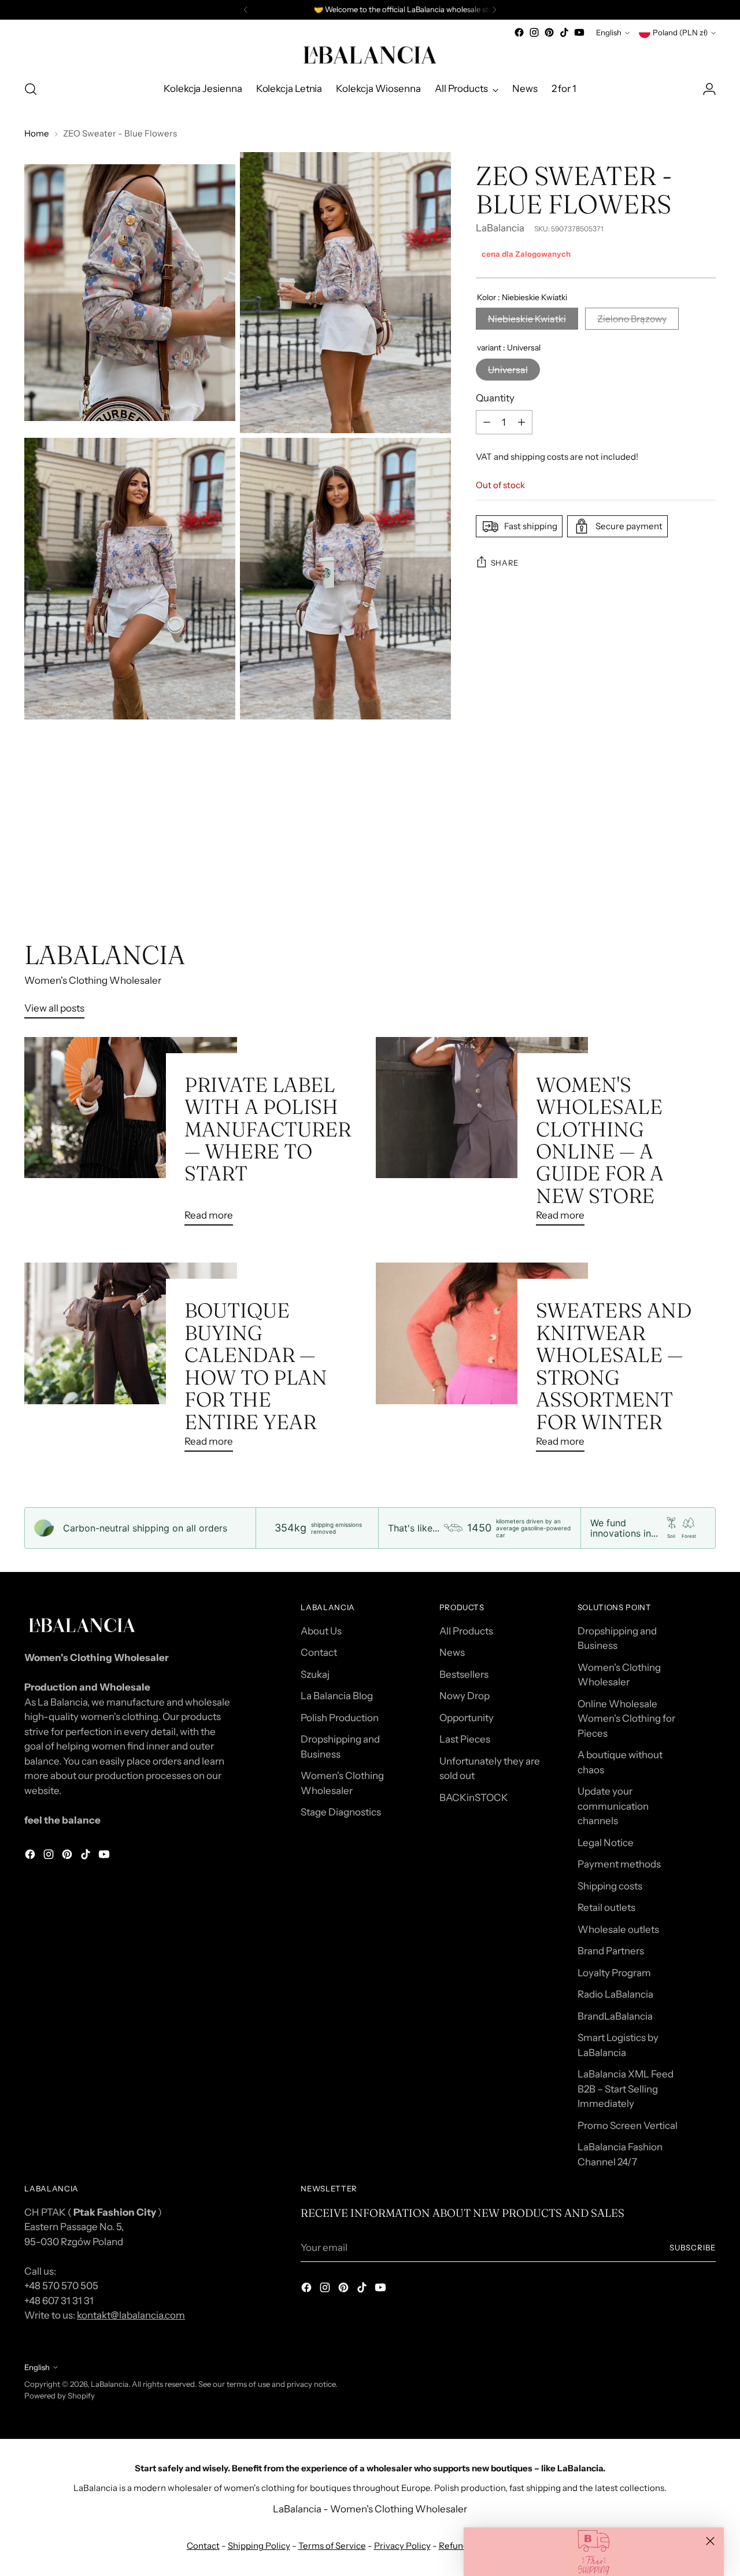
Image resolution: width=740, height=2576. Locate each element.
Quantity (495, 397)
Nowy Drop (465, 1696)
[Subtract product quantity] (487, 422)
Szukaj (315, 1674)
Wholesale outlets (618, 1929)
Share (505, 562)
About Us (321, 1631)
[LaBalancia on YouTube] (579, 32)
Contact (319, 1652)
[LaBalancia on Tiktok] (564, 32)
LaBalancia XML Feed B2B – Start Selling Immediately (626, 2089)
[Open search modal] (31, 89)
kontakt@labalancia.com (131, 2315)
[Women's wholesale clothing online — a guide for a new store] (482, 1136)
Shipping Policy (259, 2546)
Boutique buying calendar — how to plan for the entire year (256, 1366)
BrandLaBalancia (615, 2016)
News (452, 1652)
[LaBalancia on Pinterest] (549, 32)
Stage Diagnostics (341, 1812)
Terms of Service (332, 2546)
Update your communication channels (613, 1806)
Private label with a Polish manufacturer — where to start (268, 1129)
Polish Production (340, 1718)
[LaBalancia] (370, 55)
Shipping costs (610, 1886)
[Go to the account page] (709, 89)
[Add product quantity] (521, 422)
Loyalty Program (614, 1973)
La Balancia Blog (337, 1696)
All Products (466, 1631)
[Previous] (246, 10)
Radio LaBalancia (615, 1994)
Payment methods (619, 1864)
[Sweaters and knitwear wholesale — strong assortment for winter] (482, 1362)
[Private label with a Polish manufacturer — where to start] (130, 1136)
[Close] (710, 2541)
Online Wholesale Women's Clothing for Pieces (626, 1719)
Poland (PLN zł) (680, 32)
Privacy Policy (402, 2546)
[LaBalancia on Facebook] (519, 32)
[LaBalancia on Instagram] (534, 32)
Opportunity (467, 1718)
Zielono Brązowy (632, 319)
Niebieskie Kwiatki (527, 319)
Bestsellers (464, 1674)
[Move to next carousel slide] (706, 877)
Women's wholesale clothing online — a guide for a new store (600, 1140)
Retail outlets (606, 1907)
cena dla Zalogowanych (526, 254)
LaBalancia (500, 228)
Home (37, 133)
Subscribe (693, 2247)
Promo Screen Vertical (628, 2125)
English (609, 32)
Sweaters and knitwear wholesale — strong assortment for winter (614, 1366)
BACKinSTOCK (474, 1798)
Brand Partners (611, 1951)
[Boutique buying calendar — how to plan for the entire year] (130, 1362)
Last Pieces (465, 1739)
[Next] (494, 10)
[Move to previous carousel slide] (679, 878)
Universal (508, 369)
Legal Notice (606, 1843)
